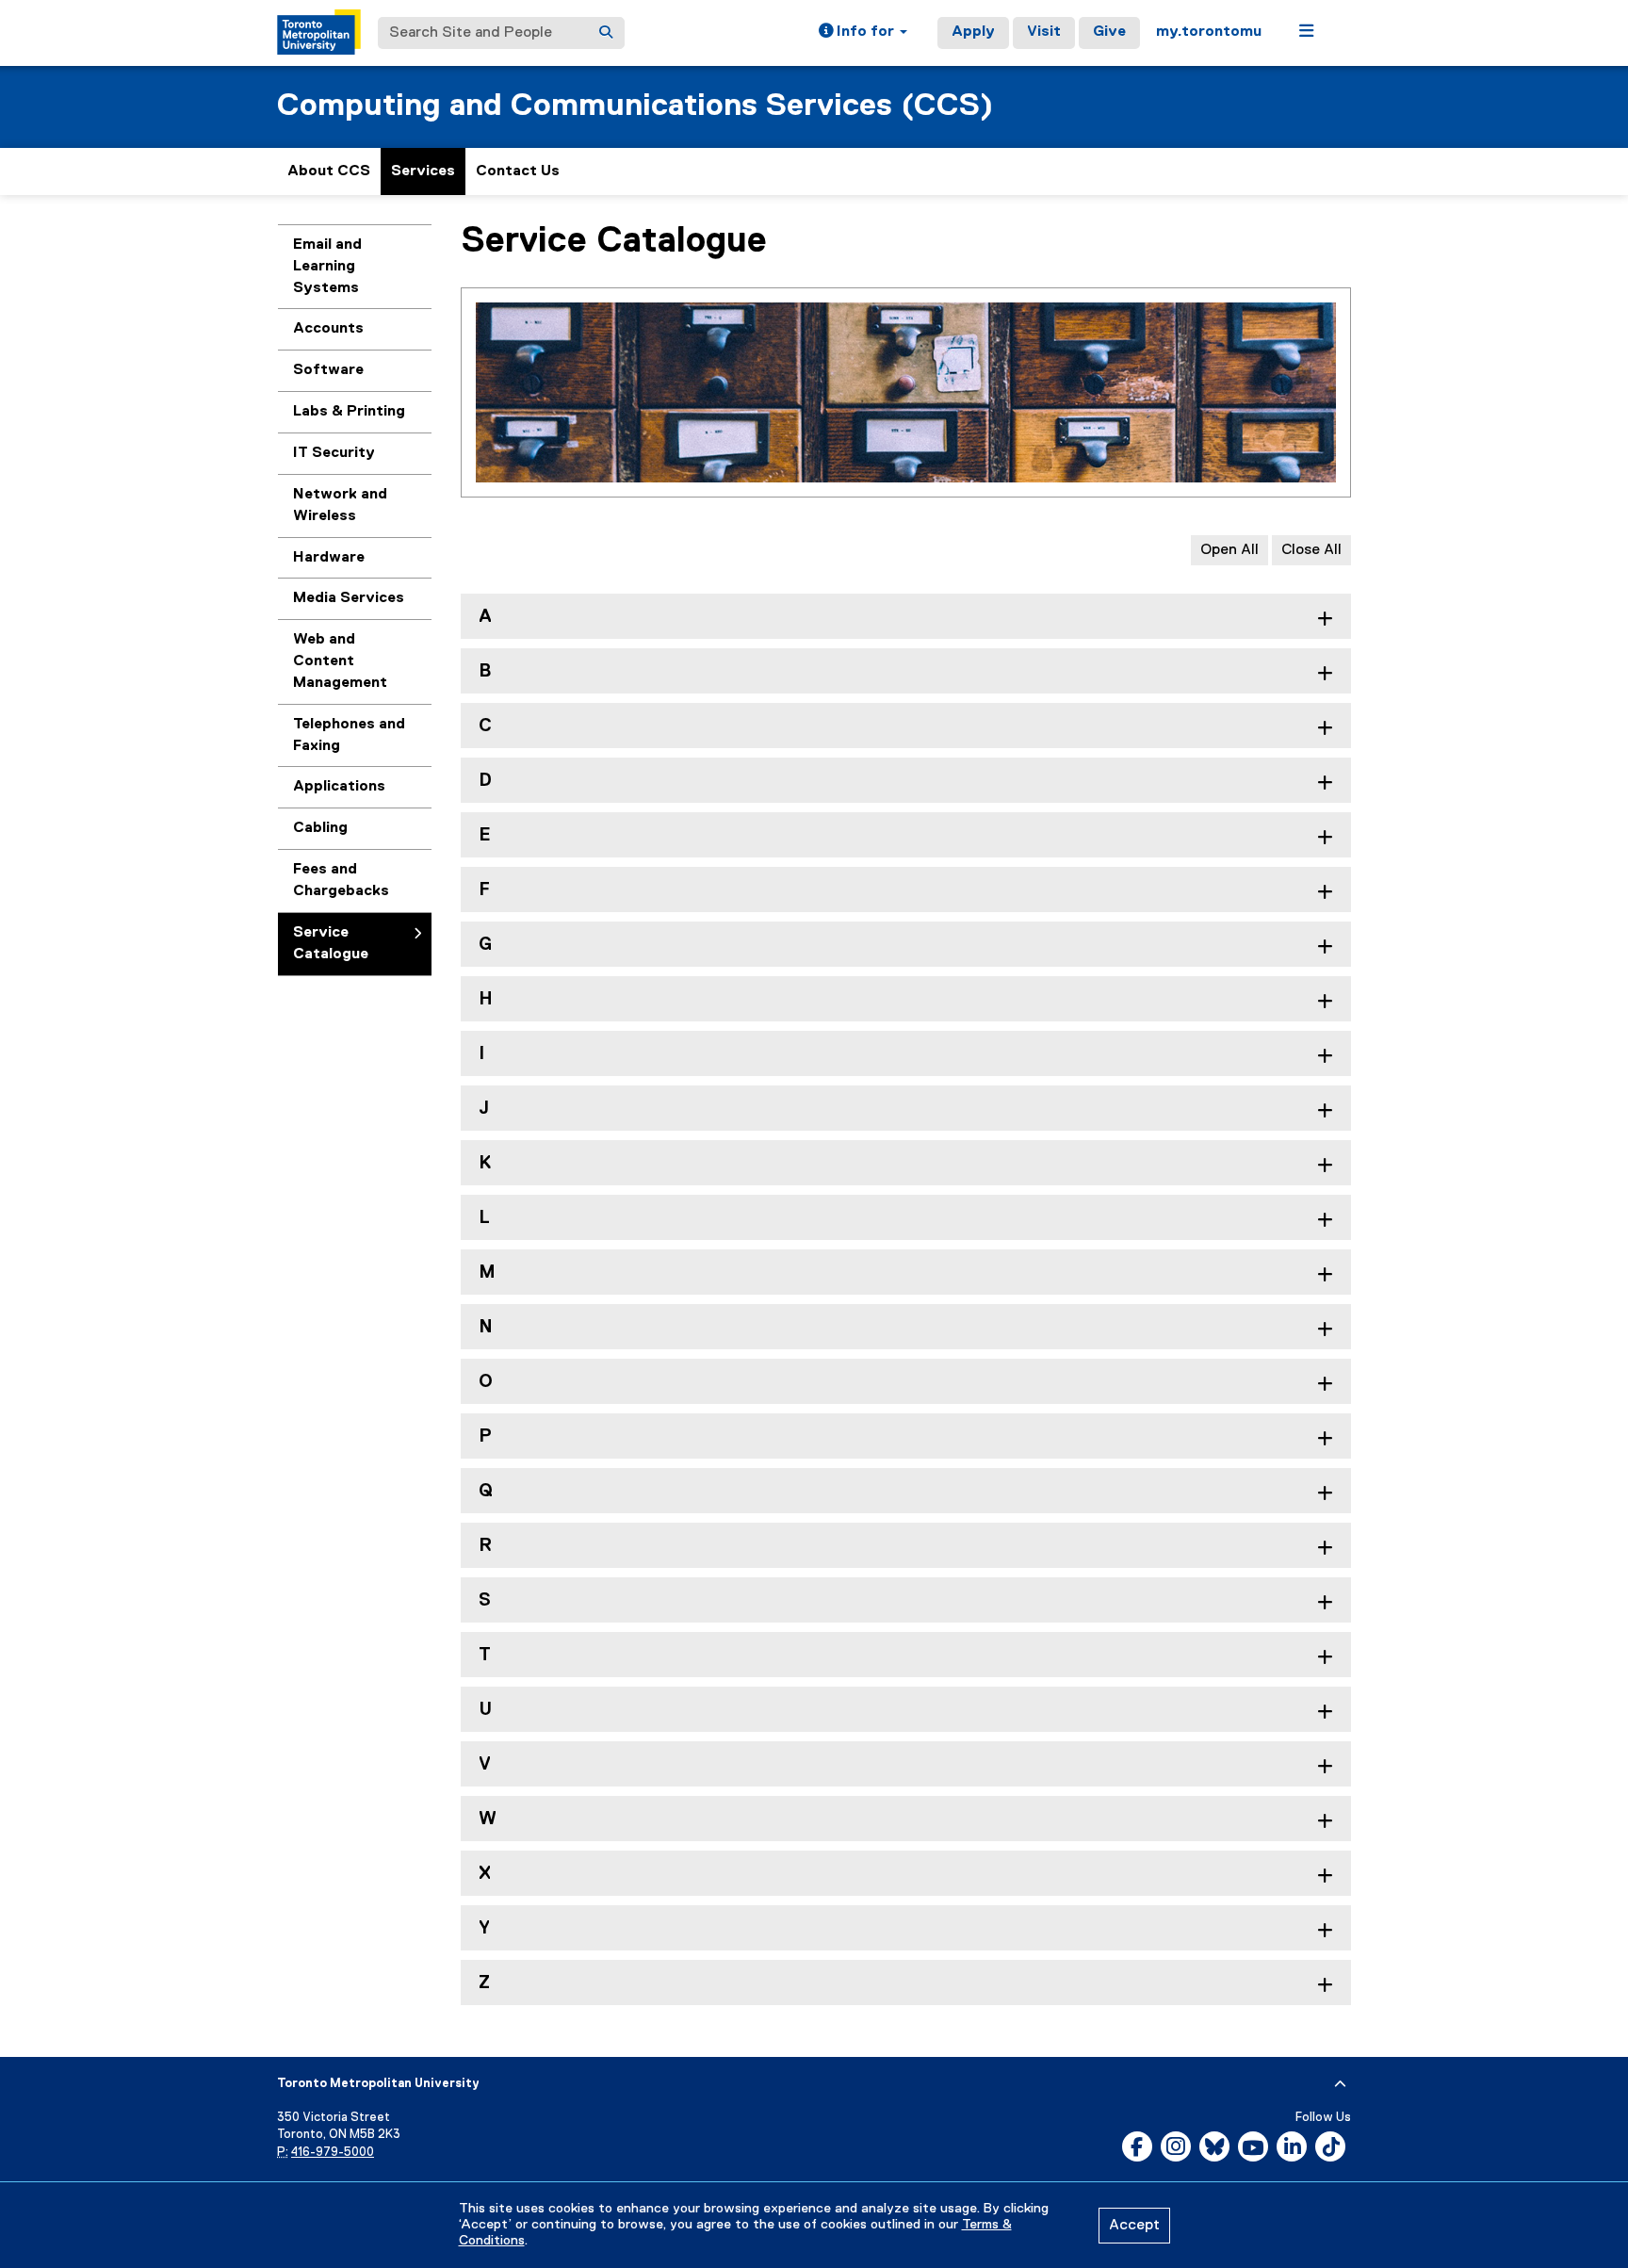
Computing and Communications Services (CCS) (635, 106)
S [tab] (485, 1600)
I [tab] (481, 1054)
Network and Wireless (340, 506)
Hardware (329, 558)
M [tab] (487, 1273)
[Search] (606, 33)
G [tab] (485, 945)
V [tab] (485, 1764)
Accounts (328, 329)
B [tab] (485, 671)
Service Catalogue (331, 944)
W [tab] (488, 1819)
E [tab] (485, 835)
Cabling (320, 828)
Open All (1229, 550)
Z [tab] (484, 1983)
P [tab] (485, 1436)
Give (1109, 32)
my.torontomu (1209, 32)
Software (328, 370)
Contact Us (518, 171)
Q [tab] (486, 1491)
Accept (1134, 2226)
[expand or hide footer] (1340, 2084)
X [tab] (485, 1874)
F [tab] (484, 890)
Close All (1311, 550)
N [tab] (486, 1327)
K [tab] (485, 1163)
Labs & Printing (349, 412)
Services (423, 171)
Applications (339, 787)
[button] (863, 33)
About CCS (329, 171)
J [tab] (484, 1109)
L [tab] (484, 1218)
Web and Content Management (340, 661)
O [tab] (486, 1382)
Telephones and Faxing (349, 735)
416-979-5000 (333, 2153)
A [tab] (485, 617)
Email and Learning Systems (327, 267)
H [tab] (486, 999)
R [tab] (485, 1546)
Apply (973, 32)
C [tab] (485, 726)
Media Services (349, 598)
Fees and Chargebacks (341, 881)
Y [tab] (484, 1928)
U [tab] (485, 1710)
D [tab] (485, 781)
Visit (1044, 32)
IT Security (334, 453)
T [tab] (485, 1655)
